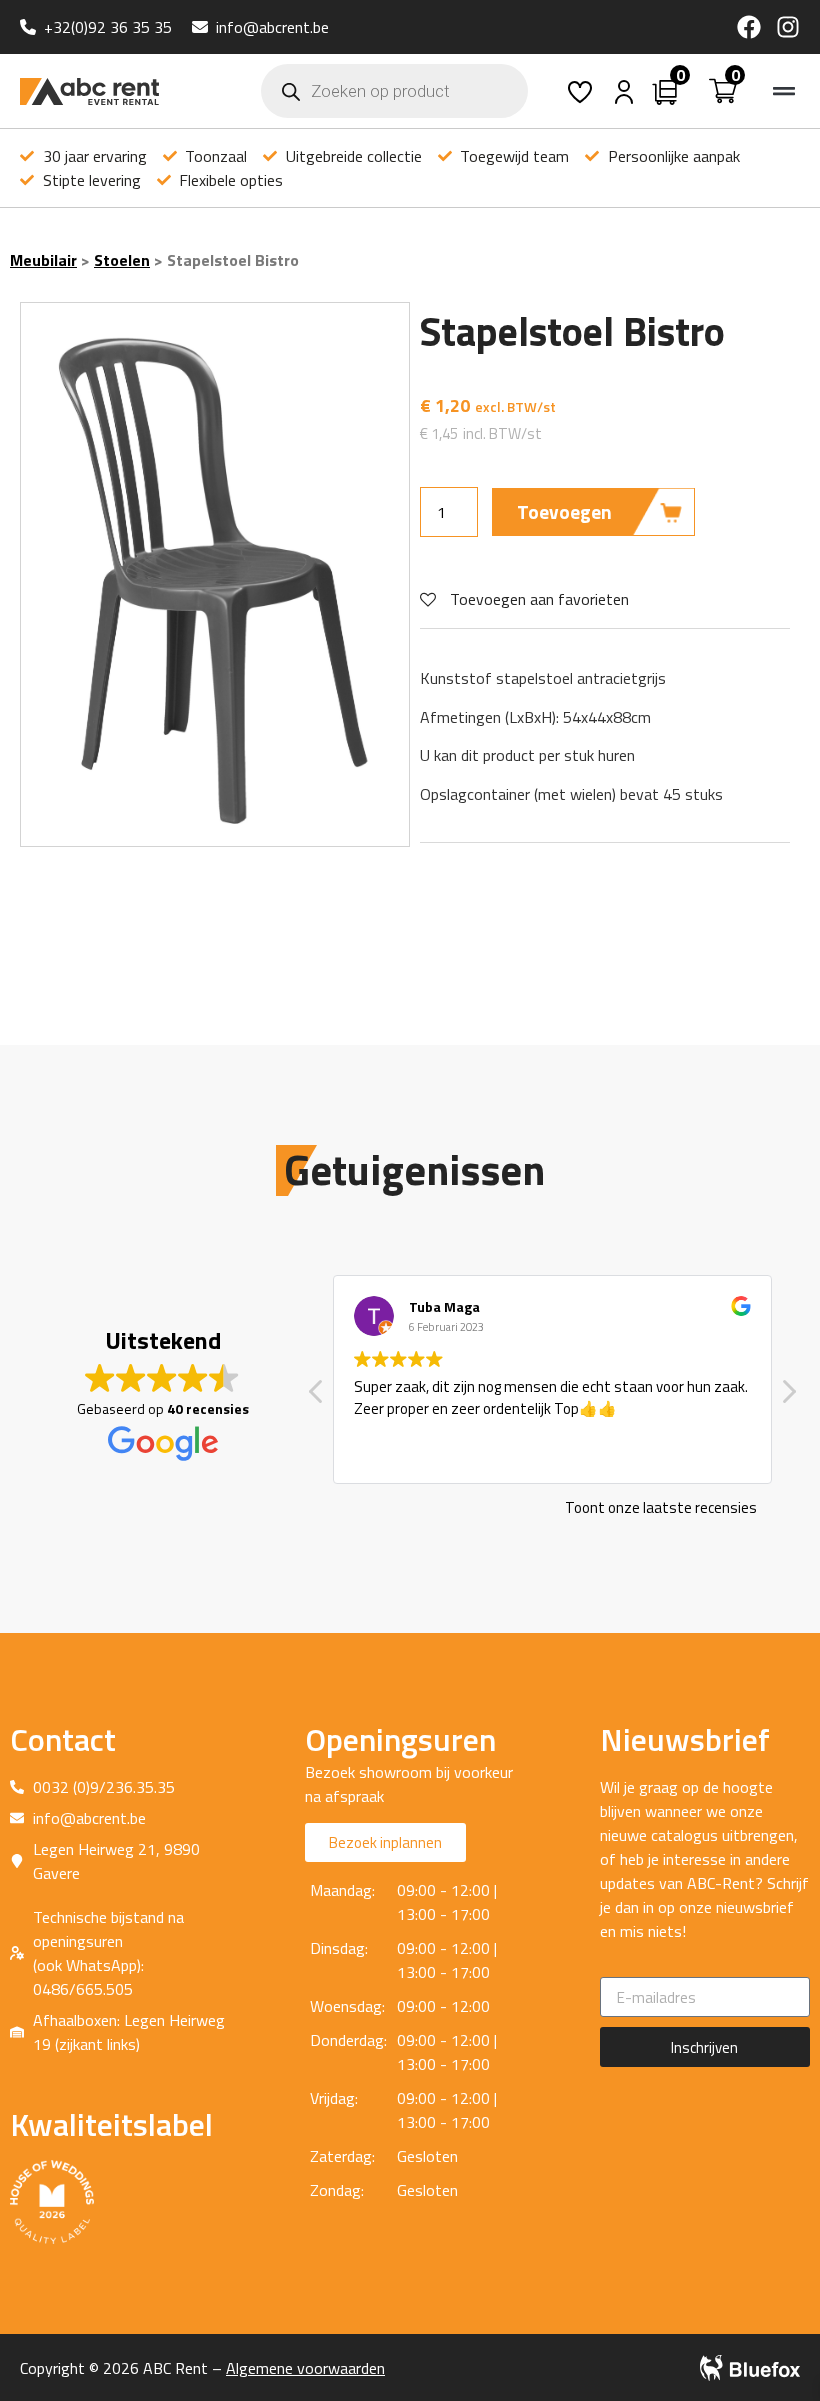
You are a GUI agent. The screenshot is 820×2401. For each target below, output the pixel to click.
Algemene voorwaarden (305, 2368)
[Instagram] (788, 27)
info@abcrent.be (272, 27)
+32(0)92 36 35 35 (108, 27)
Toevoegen (564, 511)
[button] (783, 91)
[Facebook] (749, 27)
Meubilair (43, 260)
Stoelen (122, 260)
